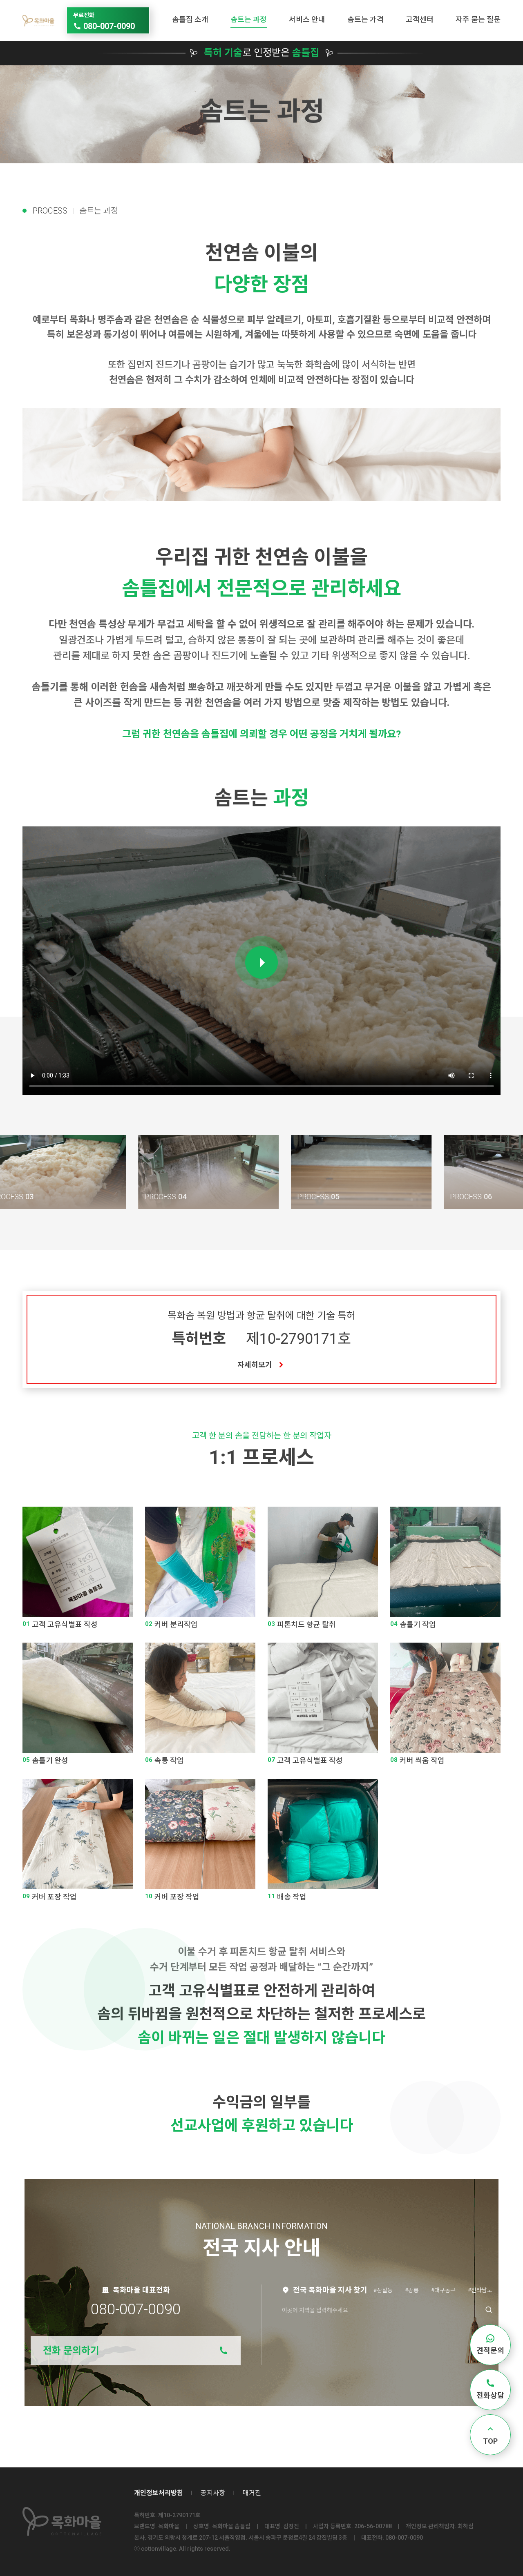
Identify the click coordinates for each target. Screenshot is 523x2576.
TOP (490, 2441)
